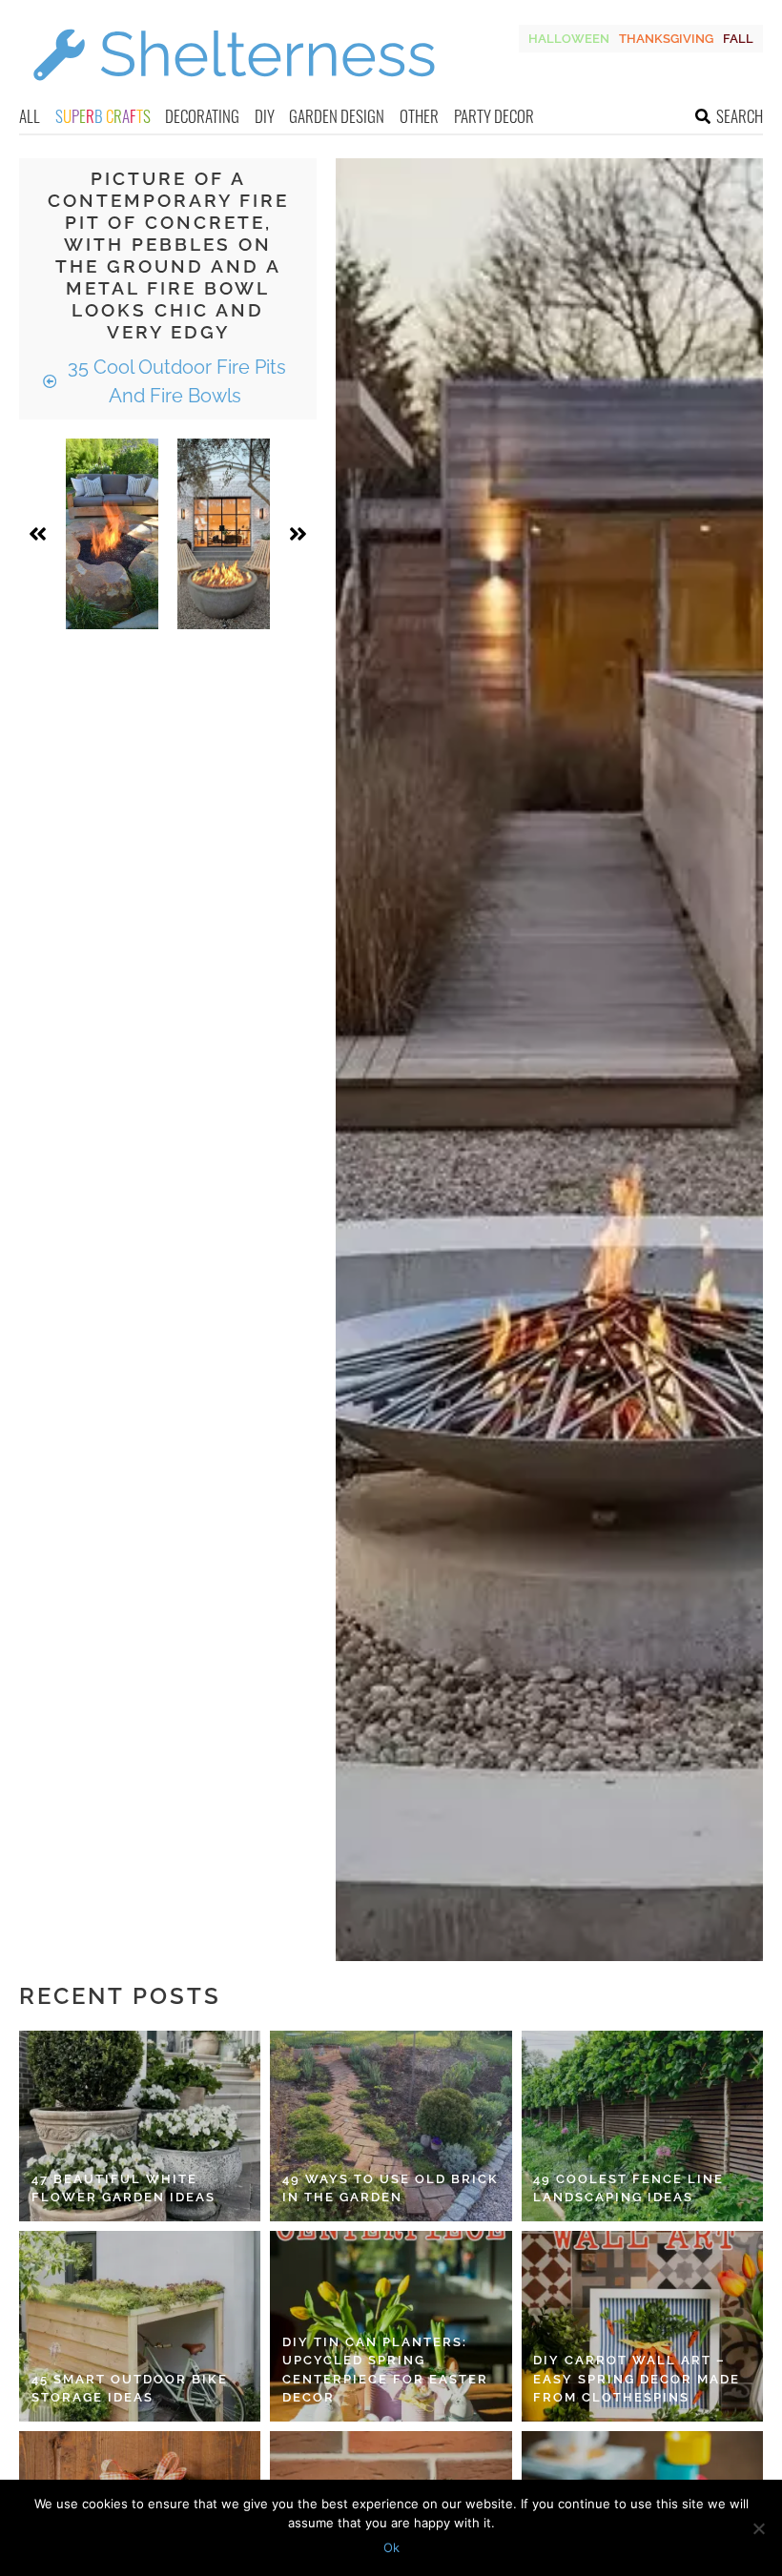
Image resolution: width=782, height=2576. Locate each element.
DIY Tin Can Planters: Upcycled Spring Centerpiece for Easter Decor (385, 2370)
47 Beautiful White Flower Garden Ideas (123, 2188)
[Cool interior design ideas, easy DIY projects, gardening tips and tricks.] (234, 92)
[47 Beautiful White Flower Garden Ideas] (140, 2126)
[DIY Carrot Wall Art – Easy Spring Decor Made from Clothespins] (642, 2326)
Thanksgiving (666, 39)
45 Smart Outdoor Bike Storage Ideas (130, 2389)
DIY (265, 116)
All (30, 116)
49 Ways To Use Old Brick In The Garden (391, 2188)
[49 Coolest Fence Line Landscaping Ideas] (642, 2126)
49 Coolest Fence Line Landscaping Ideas (628, 2188)
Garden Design (337, 116)
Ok (391, 2547)
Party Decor (494, 116)
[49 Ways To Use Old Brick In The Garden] (391, 2126)
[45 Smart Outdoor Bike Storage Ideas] (140, 2326)
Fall (738, 39)
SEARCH (740, 116)
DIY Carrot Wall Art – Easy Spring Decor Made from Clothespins (637, 2379)
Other (419, 116)
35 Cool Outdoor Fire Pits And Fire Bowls (175, 381)
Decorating (202, 116)
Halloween (569, 39)
